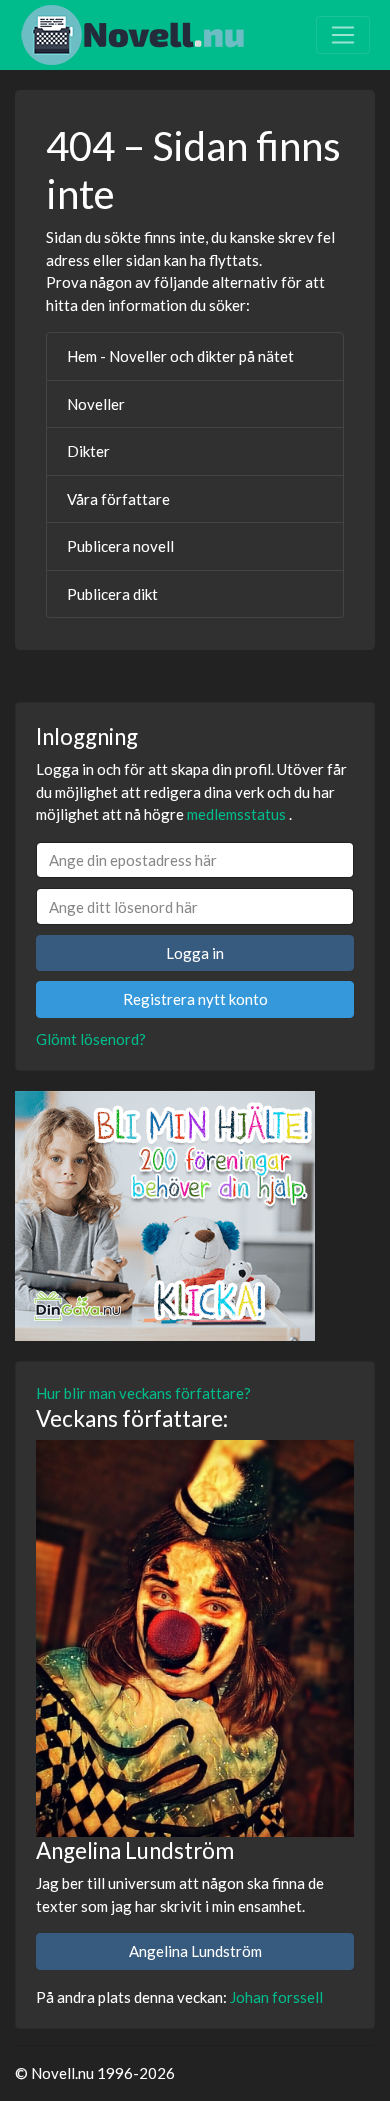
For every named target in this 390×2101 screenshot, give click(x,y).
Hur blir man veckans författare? (143, 1393)
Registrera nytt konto (195, 999)
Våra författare (118, 499)
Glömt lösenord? (91, 1039)
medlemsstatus (236, 814)
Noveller (96, 404)
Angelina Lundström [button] (195, 1951)
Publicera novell (120, 546)
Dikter (88, 451)
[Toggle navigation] (343, 35)
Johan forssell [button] (276, 1997)
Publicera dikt (112, 594)
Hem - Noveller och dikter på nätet (180, 356)
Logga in (195, 953)
